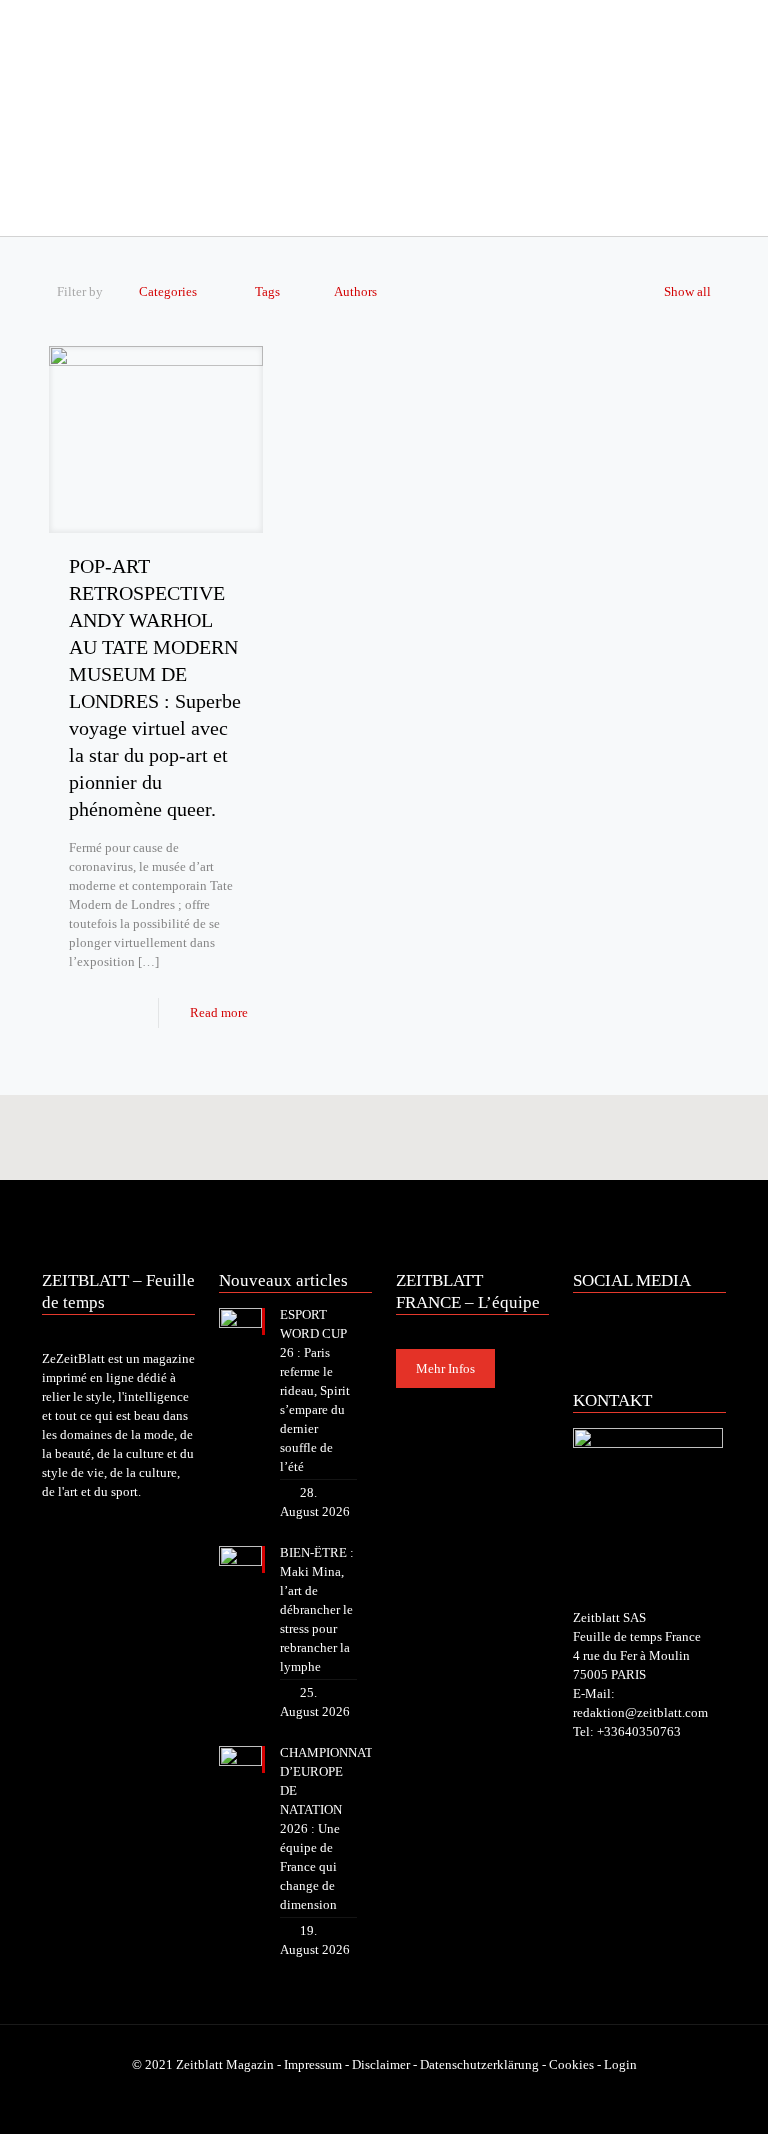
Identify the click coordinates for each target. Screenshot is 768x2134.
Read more (219, 1012)
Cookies (571, 2064)
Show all (687, 291)
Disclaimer (381, 2064)
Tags (267, 291)
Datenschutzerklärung (479, 2064)
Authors (355, 291)
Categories (168, 291)
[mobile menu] (59, 208)
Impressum (313, 2064)
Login (620, 2064)
